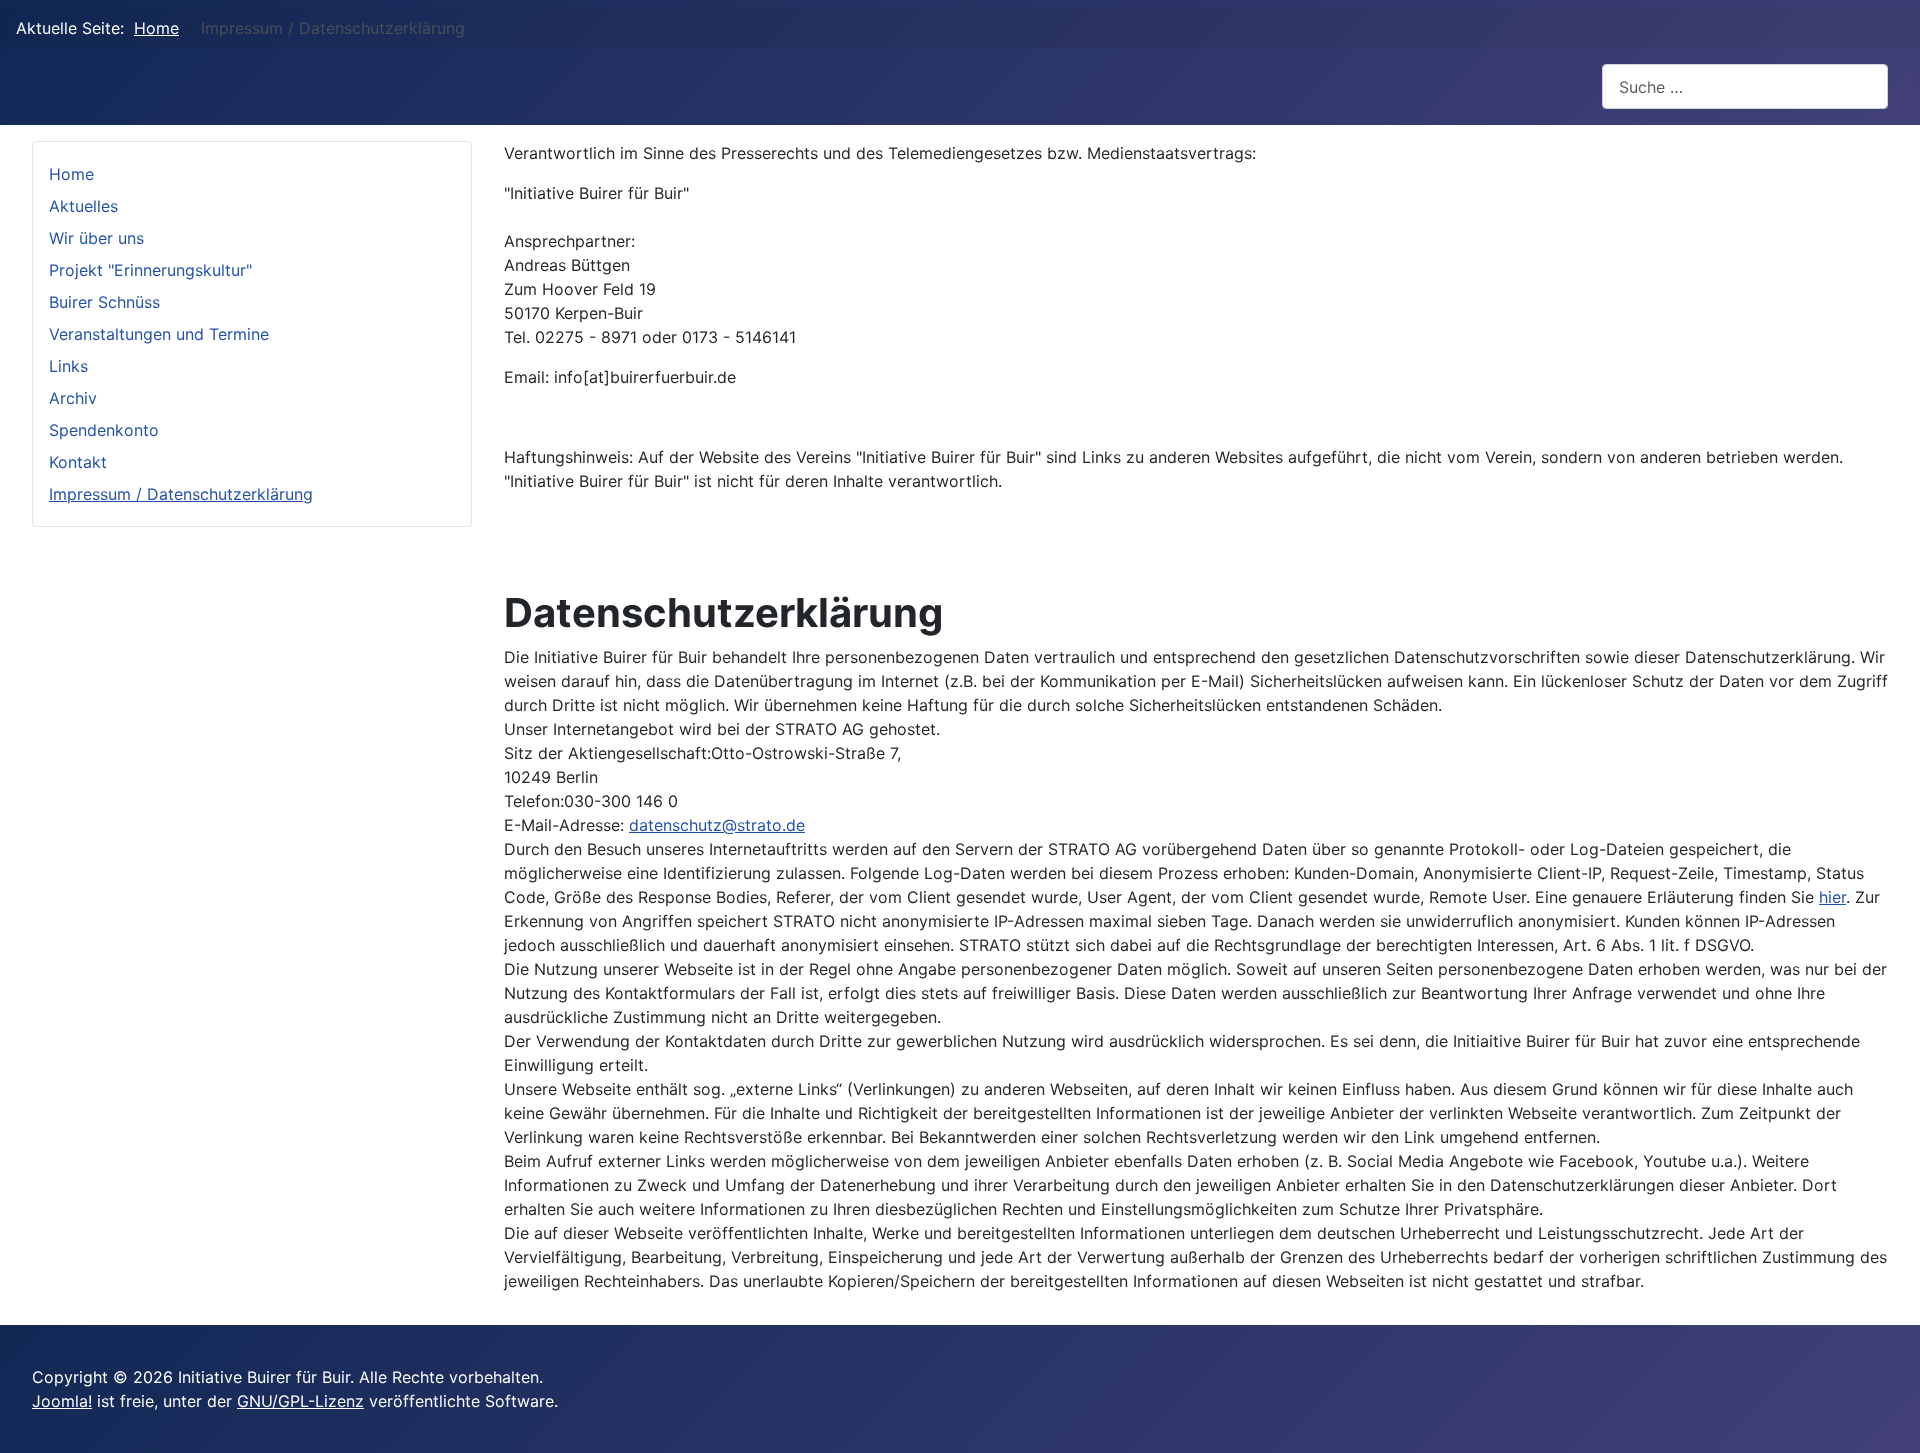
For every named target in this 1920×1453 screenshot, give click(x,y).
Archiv (73, 398)
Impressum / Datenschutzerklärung (181, 494)
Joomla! (62, 1401)
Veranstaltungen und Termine (159, 334)
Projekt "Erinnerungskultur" (150, 270)
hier (1832, 897)
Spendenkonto (104, 430)
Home (71, 174)
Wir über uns (96, 238)
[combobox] (1745, 86)
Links (68, 366)
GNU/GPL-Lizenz (300, 1401)
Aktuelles (83, 206)
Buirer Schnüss (104, 302)
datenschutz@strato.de (717, 825)
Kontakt (78, 462)
